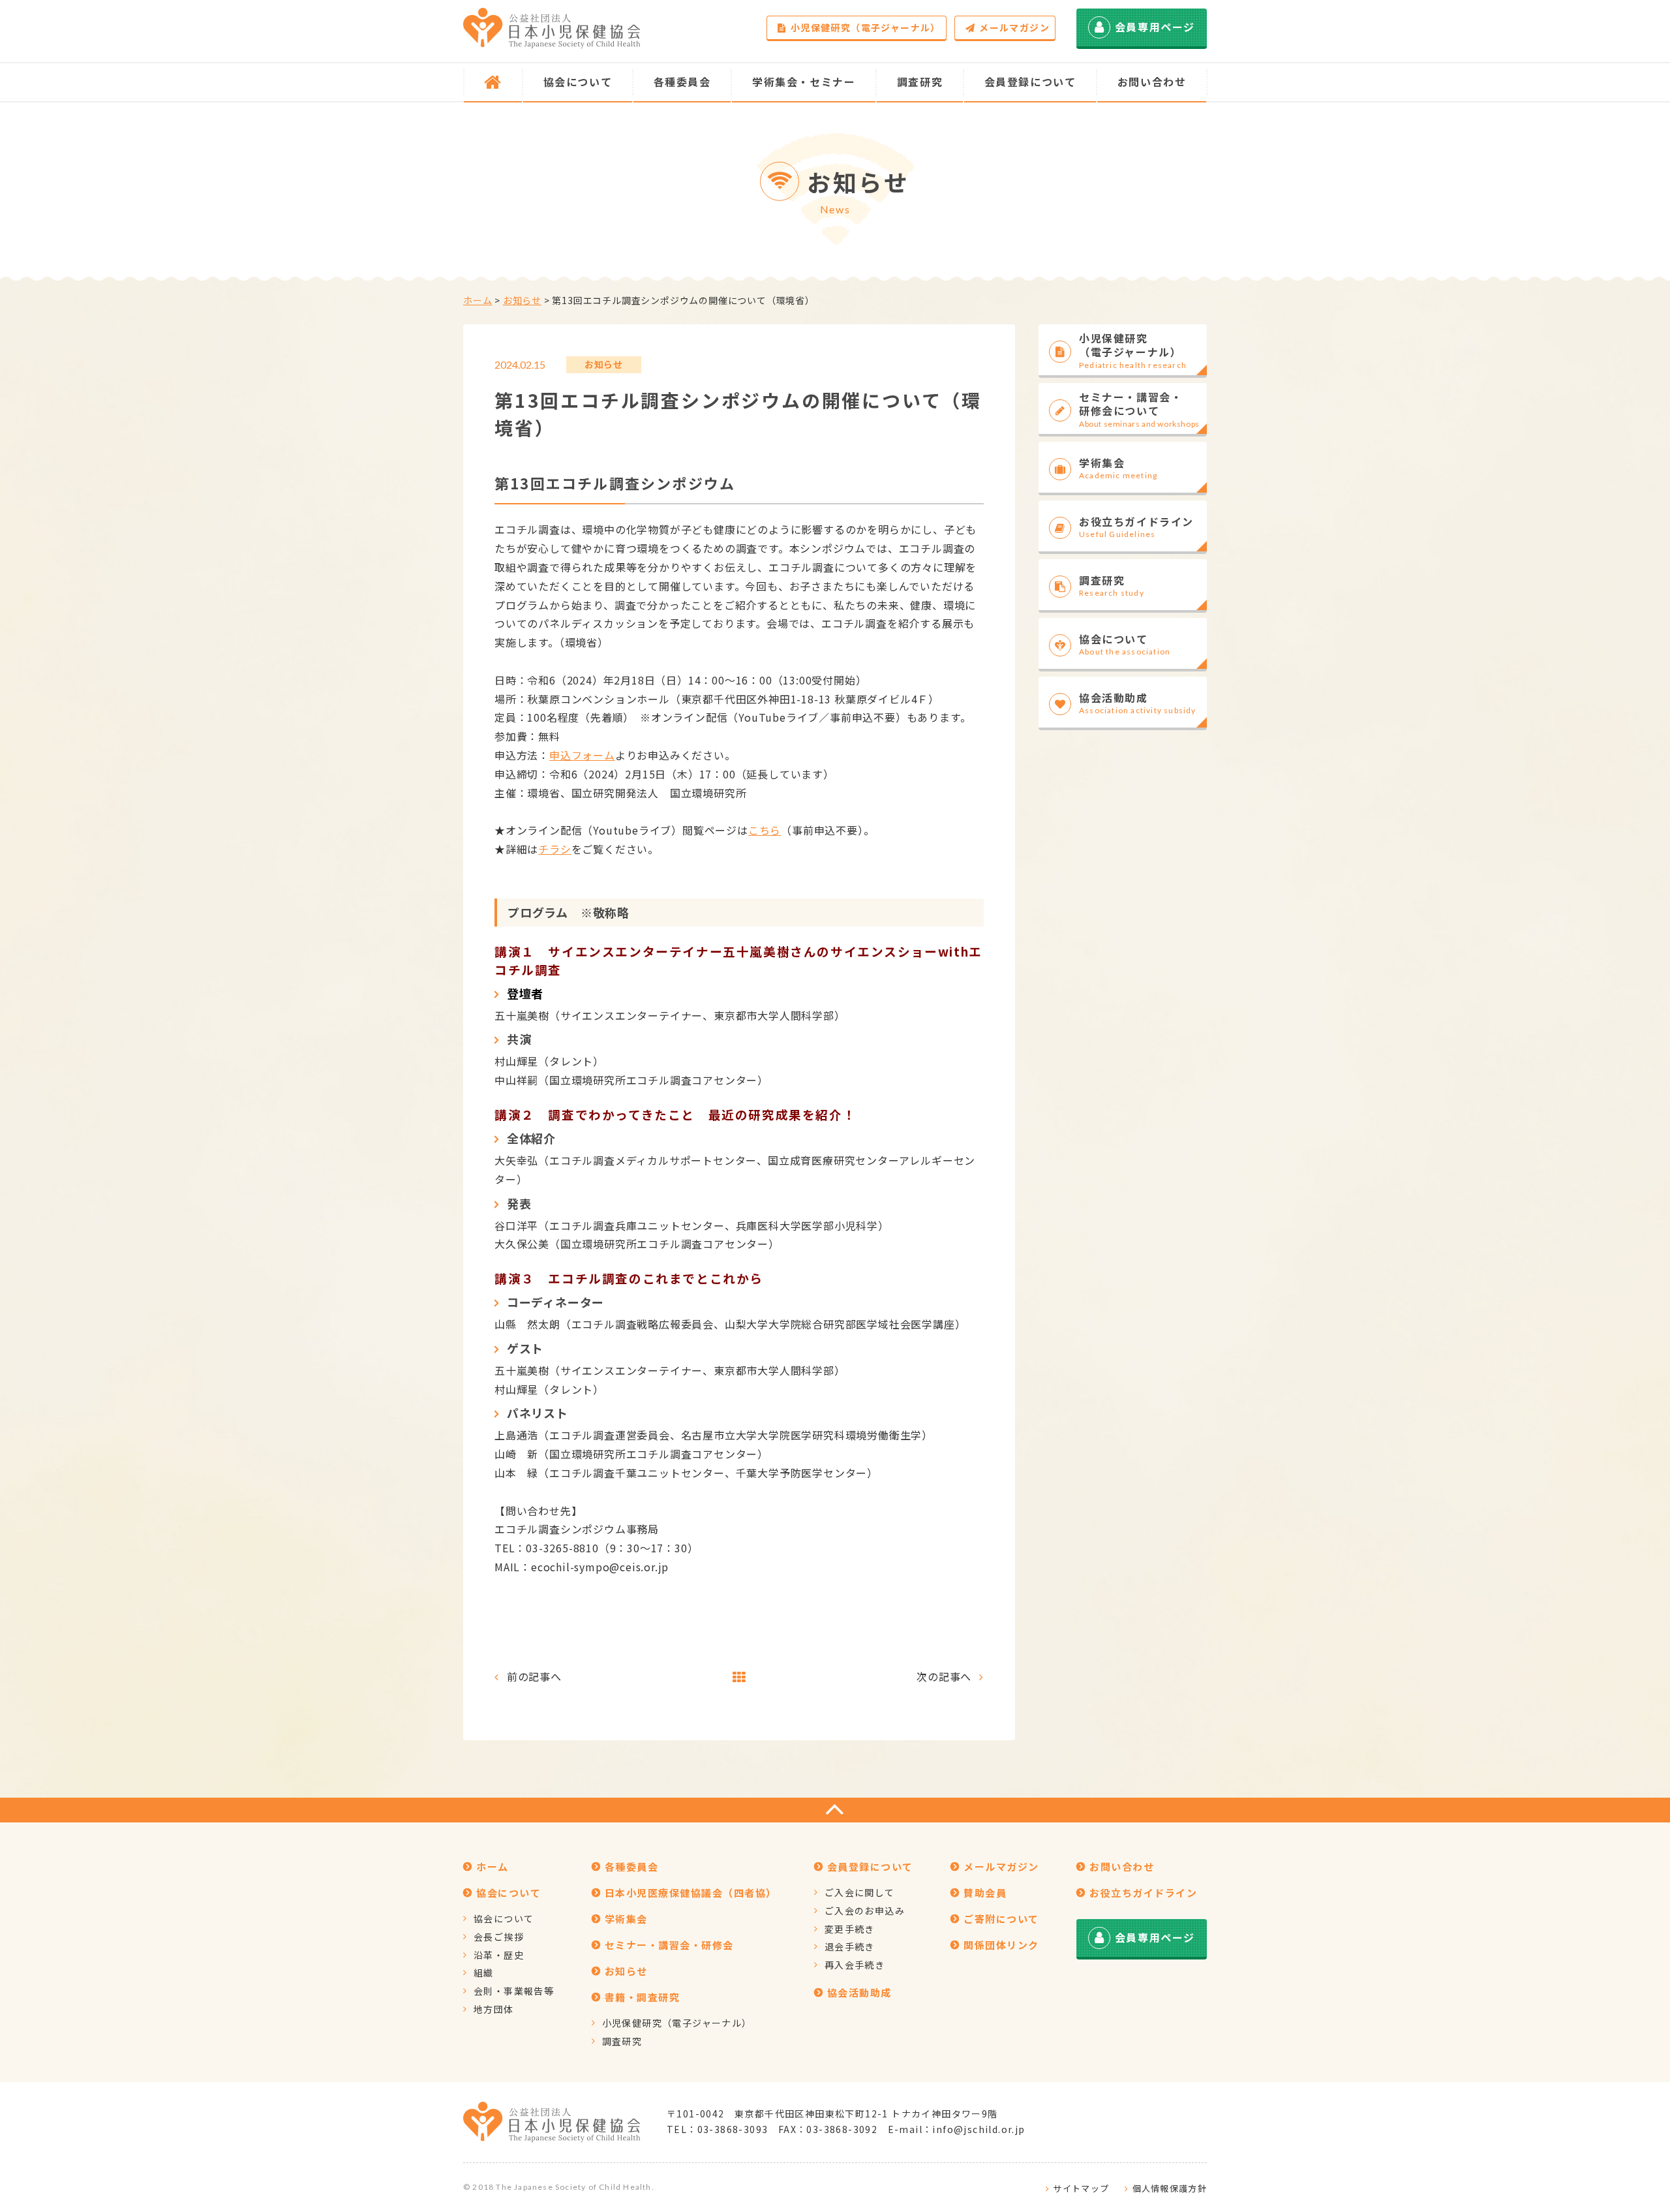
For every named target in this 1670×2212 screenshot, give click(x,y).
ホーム (478, 300)
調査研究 (622, 2041)
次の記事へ (944, 1676)
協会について (504, 1918)
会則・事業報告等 (514, 1991)
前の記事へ (534, 1676)
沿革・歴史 (499, 1955)
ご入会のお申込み (865, 1911)
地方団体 (494, 2009)
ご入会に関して (860, 1892)
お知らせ (522, 300)
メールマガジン (1014, 27)
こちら (765, 830)
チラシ (554, 849)
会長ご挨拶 (499, 1937)
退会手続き (850, 1946)
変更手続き (850, 1929)
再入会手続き (855, 1965)
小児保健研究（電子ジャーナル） (866, 27)
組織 (484, 1973)
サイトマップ (1081, 2188)
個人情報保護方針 (1170, 2188)
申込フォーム (582, 755)
